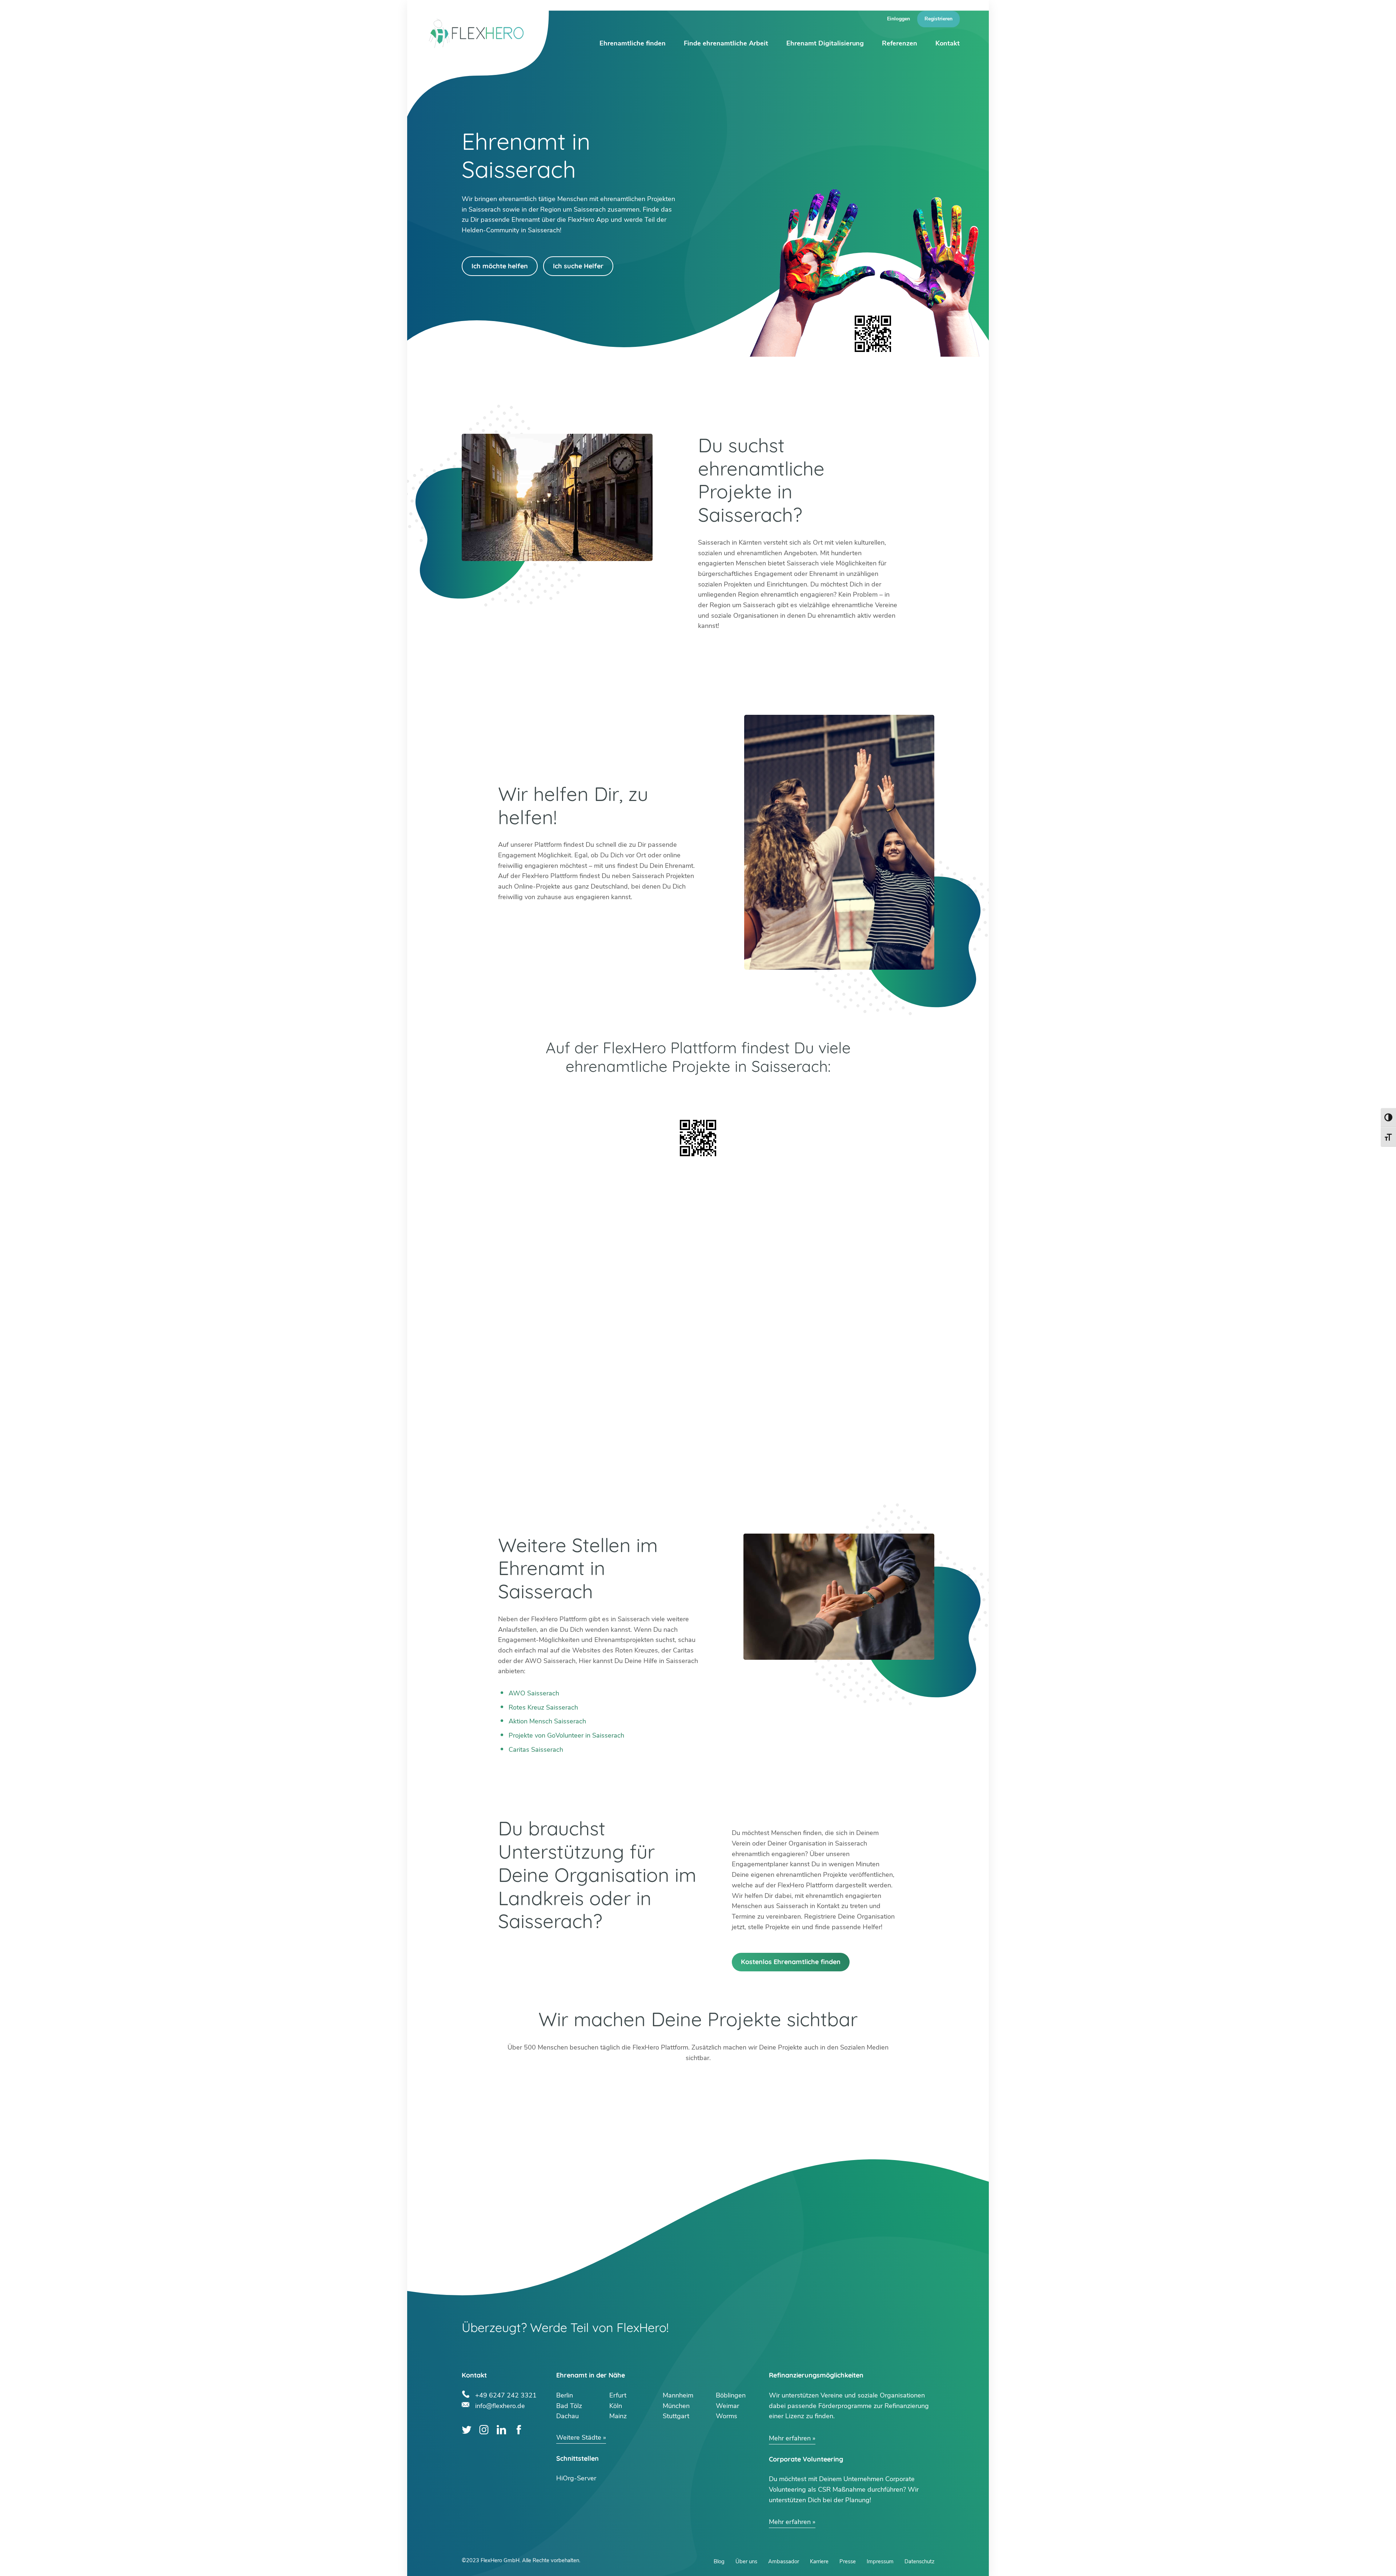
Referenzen (900, 43)
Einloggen (898, 19)
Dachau (567, 2416)
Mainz (618, 2416)
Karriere (819, 2561)
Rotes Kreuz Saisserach (543, 1707)
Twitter (467, 2430)
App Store (798, 1095)
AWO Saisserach (534, 1693)
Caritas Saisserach (536, 1750)
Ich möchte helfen (500, 266)
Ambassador (784, 2561)
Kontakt (948, 43)
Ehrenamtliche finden (633, 43)
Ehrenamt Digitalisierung (825, 43)
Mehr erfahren (790, 2438)
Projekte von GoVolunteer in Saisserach (566, 1735)
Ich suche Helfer (578, 266)
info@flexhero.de (500, 2405)
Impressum (880, 2561)
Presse (848, 2561)
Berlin (565, 2395)
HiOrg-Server (576, 2478)
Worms (727, 2416)
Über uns (746, 2561)
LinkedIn (502, 2430)
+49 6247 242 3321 (506, 2394)
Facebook (519, 2430)
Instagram (484, 2430)
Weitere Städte (579, 2437)
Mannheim (678, 2395)
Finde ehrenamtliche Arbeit (726, 43)
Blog (719, 2561)
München (676, 2406)
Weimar (727, 2406)
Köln (616, 2406)
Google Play (598, 1095)
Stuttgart (676, 2416)
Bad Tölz (569, 2406)
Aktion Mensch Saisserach (547, 1721)
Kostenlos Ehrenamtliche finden (791, 1962)
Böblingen (731, 2395)
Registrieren (938, 19)
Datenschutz (919, 2561)
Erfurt (618, 2395)
